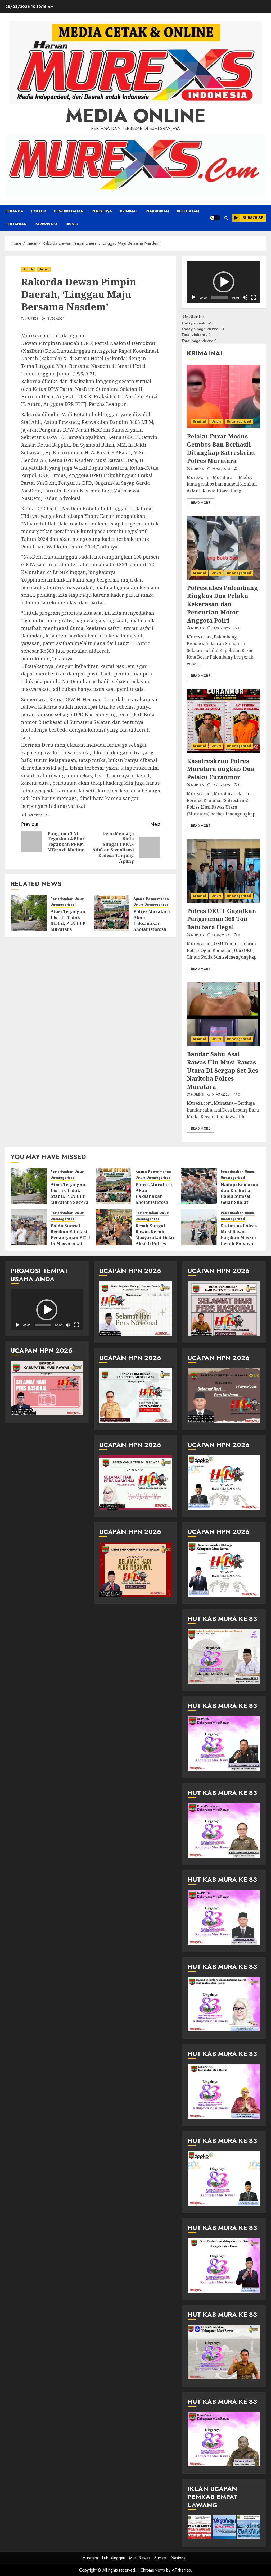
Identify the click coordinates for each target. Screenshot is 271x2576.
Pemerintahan (69, 211)
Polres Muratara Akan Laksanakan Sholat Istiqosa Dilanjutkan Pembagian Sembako (152, 929)
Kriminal (129, 211)
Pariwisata (46, 224)
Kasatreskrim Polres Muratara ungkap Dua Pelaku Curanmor (221, 769)
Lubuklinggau (114, 2558)
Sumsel (161, 2558)
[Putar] (194, 297)
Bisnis (72, 224)
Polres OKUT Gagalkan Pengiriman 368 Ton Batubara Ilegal (222, 919)
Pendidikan (157, 211)
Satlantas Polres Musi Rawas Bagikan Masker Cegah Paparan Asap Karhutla (239, 1238)
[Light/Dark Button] (215, 218)
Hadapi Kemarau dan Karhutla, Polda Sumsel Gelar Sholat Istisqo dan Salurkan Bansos (240, 1199)
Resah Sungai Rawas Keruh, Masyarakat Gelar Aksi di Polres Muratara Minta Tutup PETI (155, 1241)
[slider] (219, 297)
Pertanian (16, 224)
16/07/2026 (221, 785)
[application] (224, 282)
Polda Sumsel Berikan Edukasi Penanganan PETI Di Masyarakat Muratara (70, 1238)
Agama (139, 899)
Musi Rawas (140, 2558)
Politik (39, 211)
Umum (44, 269)
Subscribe (253, 218)
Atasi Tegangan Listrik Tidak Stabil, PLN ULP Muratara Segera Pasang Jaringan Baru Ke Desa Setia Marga (69, 1202)
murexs (32, 319)
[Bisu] (245, 297)
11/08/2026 (221, 628)
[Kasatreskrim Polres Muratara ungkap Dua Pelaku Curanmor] (224, 721)
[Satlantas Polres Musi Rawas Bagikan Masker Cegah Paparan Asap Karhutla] (199, 1227)
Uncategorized (63, 905)
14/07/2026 (221, 935)
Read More (201, 503)
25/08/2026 (221, 469)
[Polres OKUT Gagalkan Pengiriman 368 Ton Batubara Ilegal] (224, 871)
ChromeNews (153, 2570)
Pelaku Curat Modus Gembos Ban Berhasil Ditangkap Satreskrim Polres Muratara (221, 448)
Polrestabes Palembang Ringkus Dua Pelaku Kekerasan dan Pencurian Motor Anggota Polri (222, 604)
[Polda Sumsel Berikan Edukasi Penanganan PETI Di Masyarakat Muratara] (29, 1227)
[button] (226, 218)
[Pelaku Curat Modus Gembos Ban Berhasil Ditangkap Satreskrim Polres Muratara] (224, 396)
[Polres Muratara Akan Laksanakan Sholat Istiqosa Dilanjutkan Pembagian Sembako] (111, 913)
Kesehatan (188, 211)
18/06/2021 (55, 319)
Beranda (14, 211)
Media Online (136, 116)
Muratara (90, 2558)
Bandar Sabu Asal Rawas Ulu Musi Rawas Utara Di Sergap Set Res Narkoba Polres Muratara (222, 1070)
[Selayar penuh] (254, 297)
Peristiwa (102, 211)
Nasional (179, 2558)
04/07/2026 (221, 1095)
